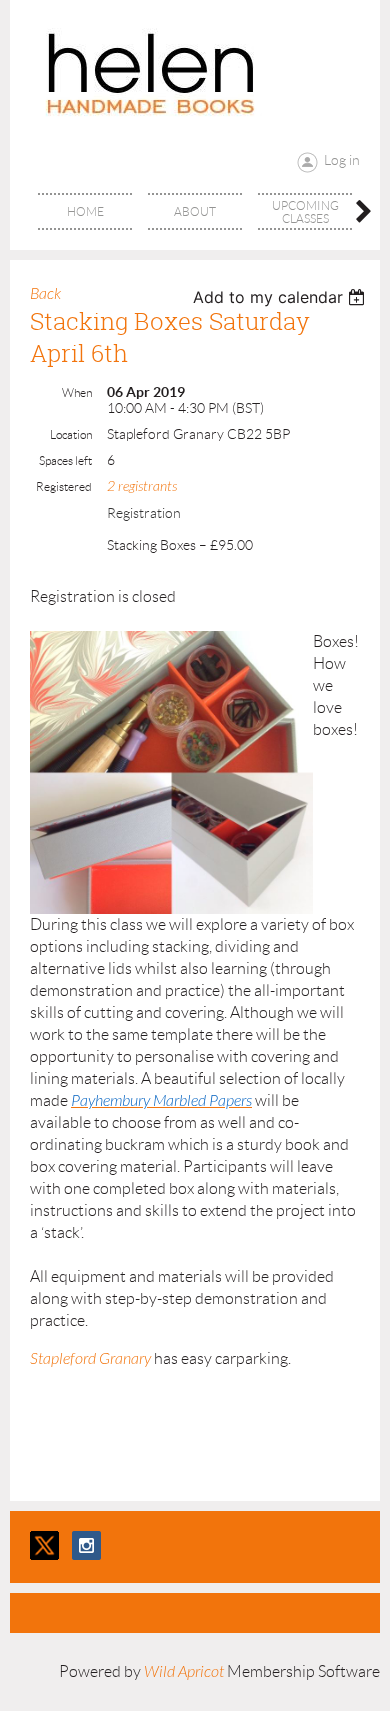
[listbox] (281, 297)
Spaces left (65, 460)
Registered (64, 486)
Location (71, 434)
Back (45, 294)
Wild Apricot (184, 1672)
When (77, 392)
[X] (44, 1545)
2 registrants (142, 486)
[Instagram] (86, 1545)
